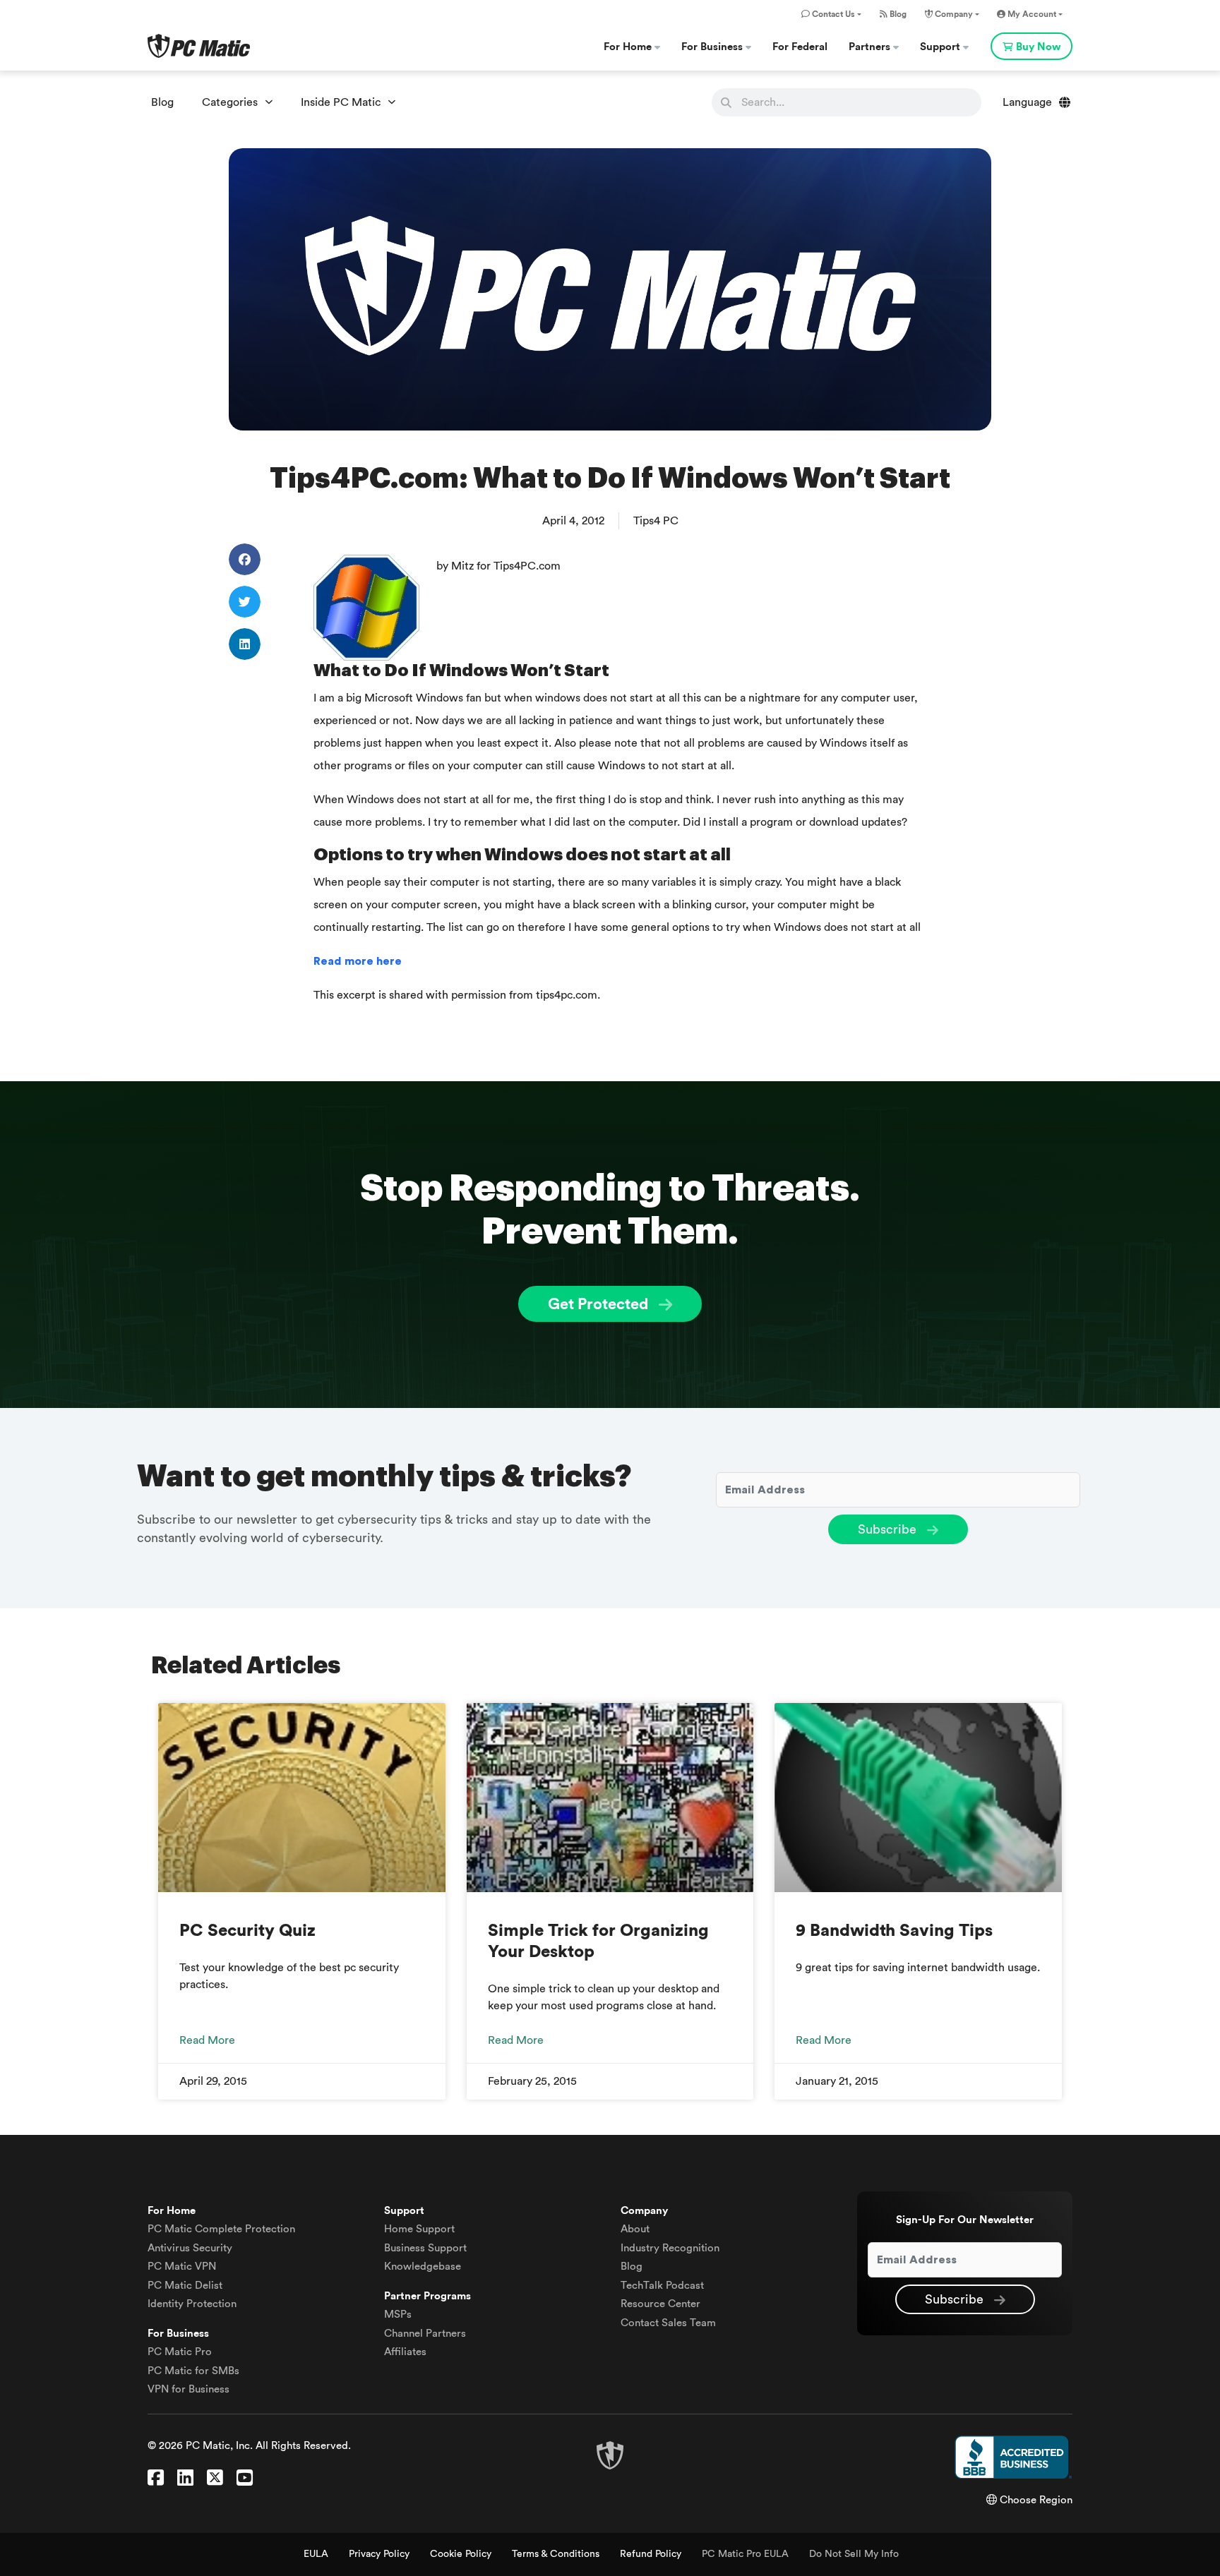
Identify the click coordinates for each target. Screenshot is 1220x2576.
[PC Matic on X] (215, 2479)
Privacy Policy (379, 2554)
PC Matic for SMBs (193, 2371)
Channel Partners (425, 2334)
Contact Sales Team (668, 2323)
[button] (245, 559)
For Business (713, 47)
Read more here (358, 961)
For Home (629, 47)
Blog (897, 14)
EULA (316, 2554)
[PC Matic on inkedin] (185, 2479)
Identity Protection (192, 2304)
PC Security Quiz (247, 1931)
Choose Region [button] (1035, 2500)
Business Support (425, 2248)
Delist (185, 2286)
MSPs (398, 2315)
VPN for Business (189, 2389)
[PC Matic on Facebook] (156, 2479)
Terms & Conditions (556, 2554)
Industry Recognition (670, 2248)
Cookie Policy (461, 2554)
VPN (182, 2267)
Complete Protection (221, 2229)
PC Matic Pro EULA (745, 2554)
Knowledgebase (423, 2267)
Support (941, 47)
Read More (207, 2040)
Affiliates (405, 2352)
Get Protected (600, 1304)
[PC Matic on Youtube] (245, 2479)
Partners (871, 47)
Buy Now (1038, 47)
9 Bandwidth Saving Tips (894, 1931)
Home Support (419, 2229)
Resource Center (660, 2304)
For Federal (800, 47)
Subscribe (889, 1529)
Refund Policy (651, 2554)
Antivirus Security (190, 2248)
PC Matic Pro (180, 2352)
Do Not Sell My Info (854, 2554)
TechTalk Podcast (662, 2286)
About (635, 2229)
